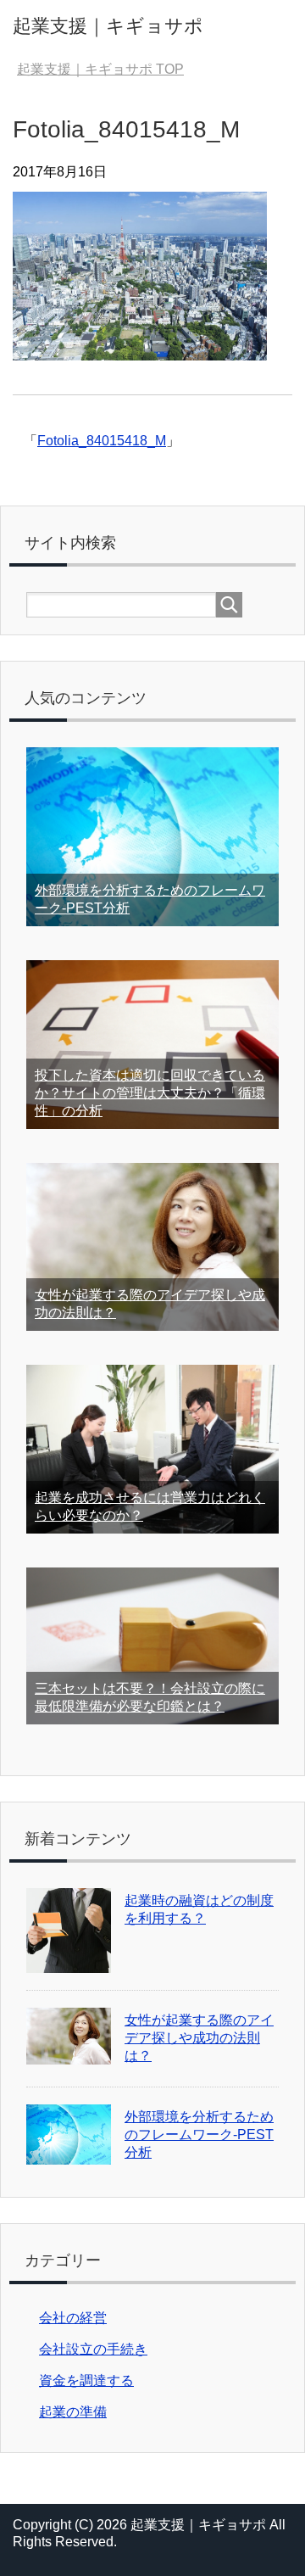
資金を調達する (86, 2380)
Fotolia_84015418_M (102, 441)
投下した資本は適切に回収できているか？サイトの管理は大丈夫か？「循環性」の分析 (150, 1093)
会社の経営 (73, 2318)
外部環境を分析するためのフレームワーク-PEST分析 (199, 2135)
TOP (100, 69)
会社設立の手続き (93, 2349)
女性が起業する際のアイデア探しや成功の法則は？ (199, 2038)
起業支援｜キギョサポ (108, 26)
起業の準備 (73, 2412)
